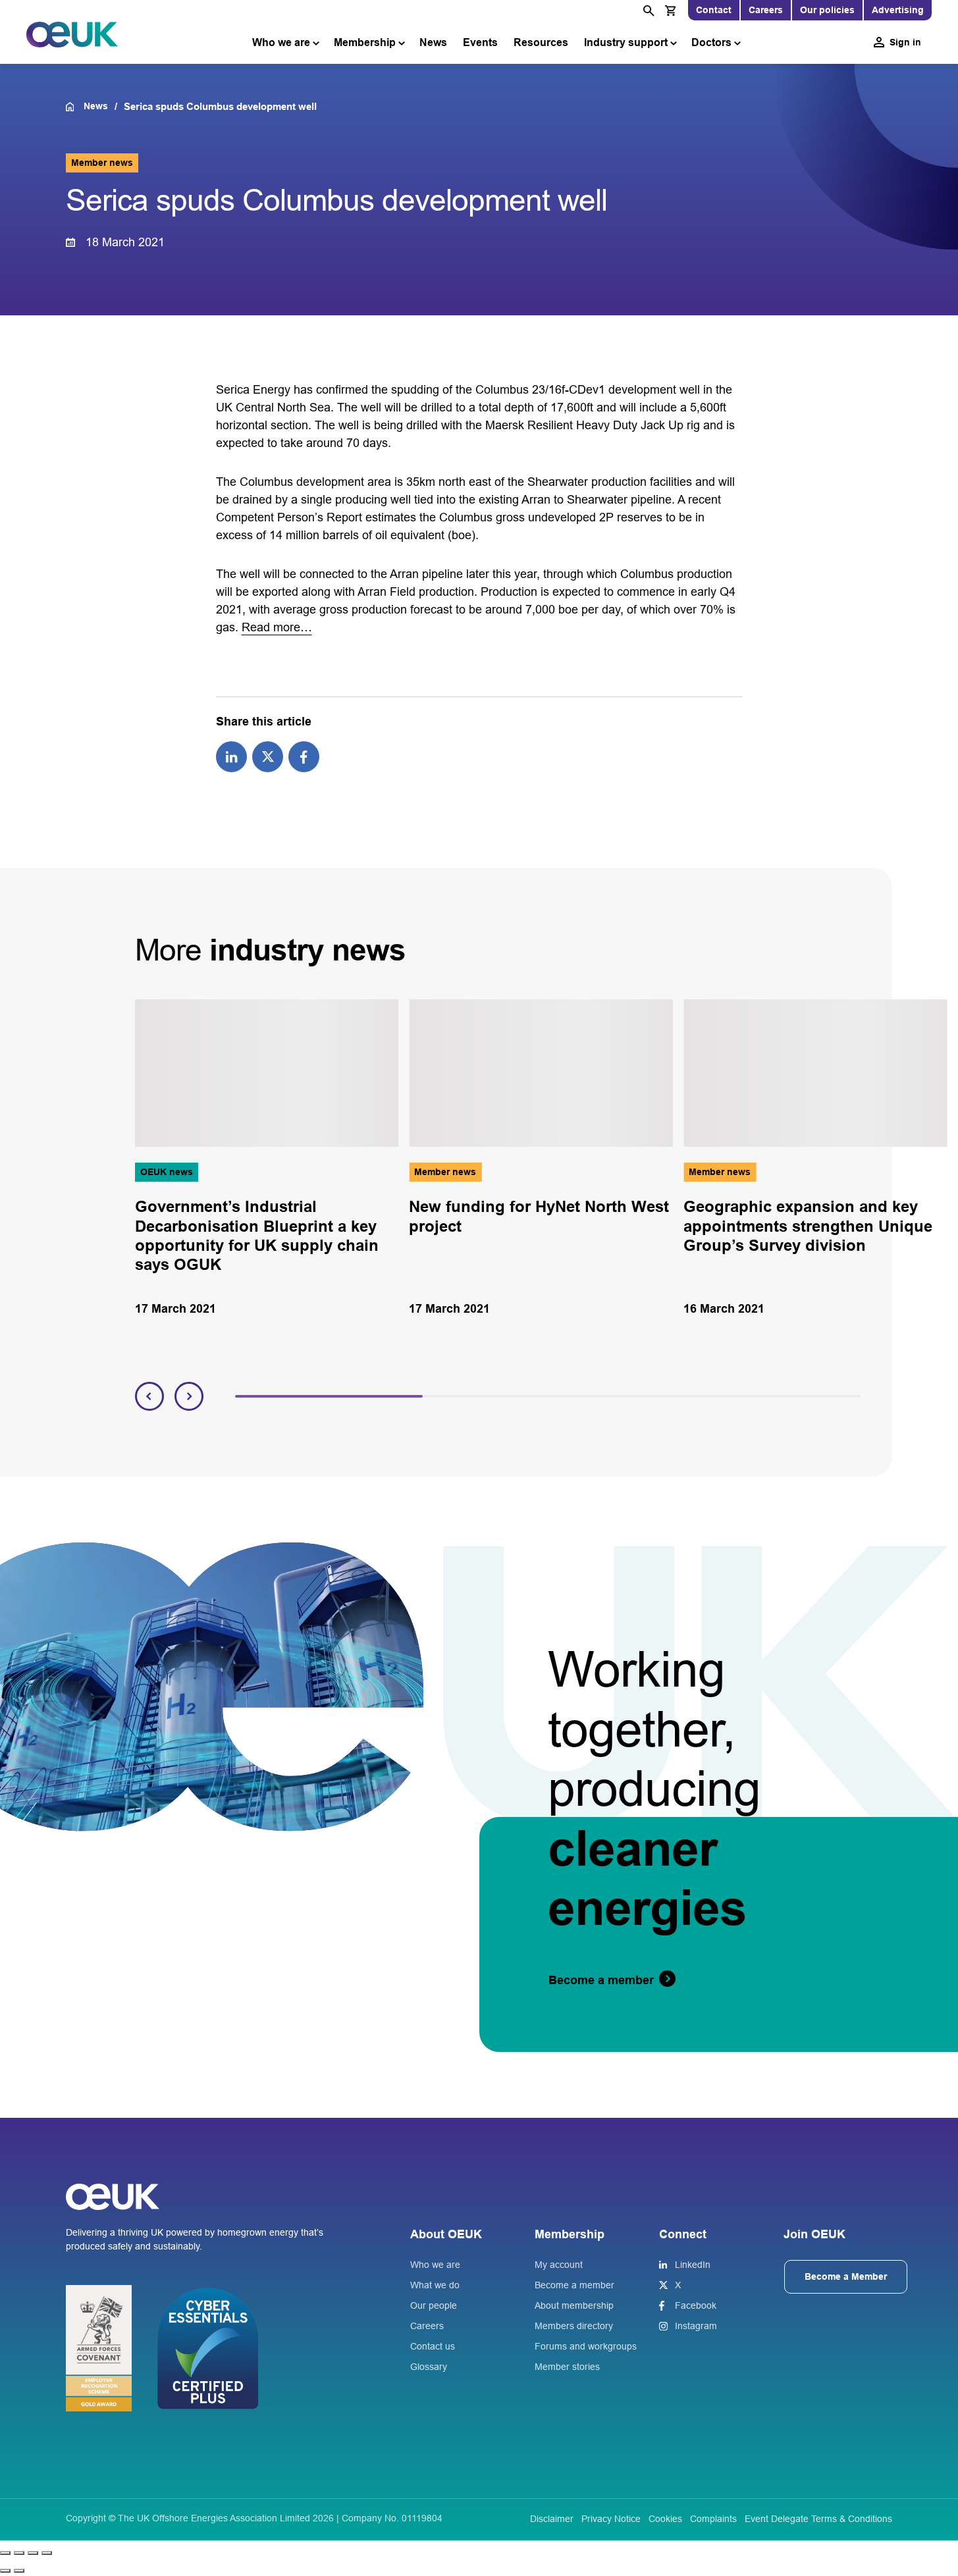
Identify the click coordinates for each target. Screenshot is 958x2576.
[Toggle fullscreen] (19, 2553)
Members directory (574, 2326)
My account (559, 2265)
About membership (574, 2305)
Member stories (567, 2367)
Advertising (898, 10)
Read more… (277, 627)
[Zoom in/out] (5, 2553)
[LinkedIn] (231, 756)
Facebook (696, 2305)
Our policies (827, 10)
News (433, 42)
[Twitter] (268, 756)
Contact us (433, 2346)
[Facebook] (304, 756)
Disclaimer (552, 2519)
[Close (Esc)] (47, 2553)
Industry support (626, 42)
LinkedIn (693, 2265)
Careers (766, 10)
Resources (541, 42)
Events (480, 42)
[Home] (75, 107)
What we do (435, 2285)
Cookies (665, 2519)
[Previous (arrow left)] (5, 2571)
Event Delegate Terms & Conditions (818, 2519)
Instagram (696, 2326)
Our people (434, 2305)
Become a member (574, 2285)
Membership (365, 42)
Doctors (711, 42)
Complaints (713, 2519)
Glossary (429, 2367)
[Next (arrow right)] (19, 2571)
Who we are (281, 42)
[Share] (33, 2553)
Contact (714, 10)
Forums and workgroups (586, 2346)
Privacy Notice (611, 2519)
